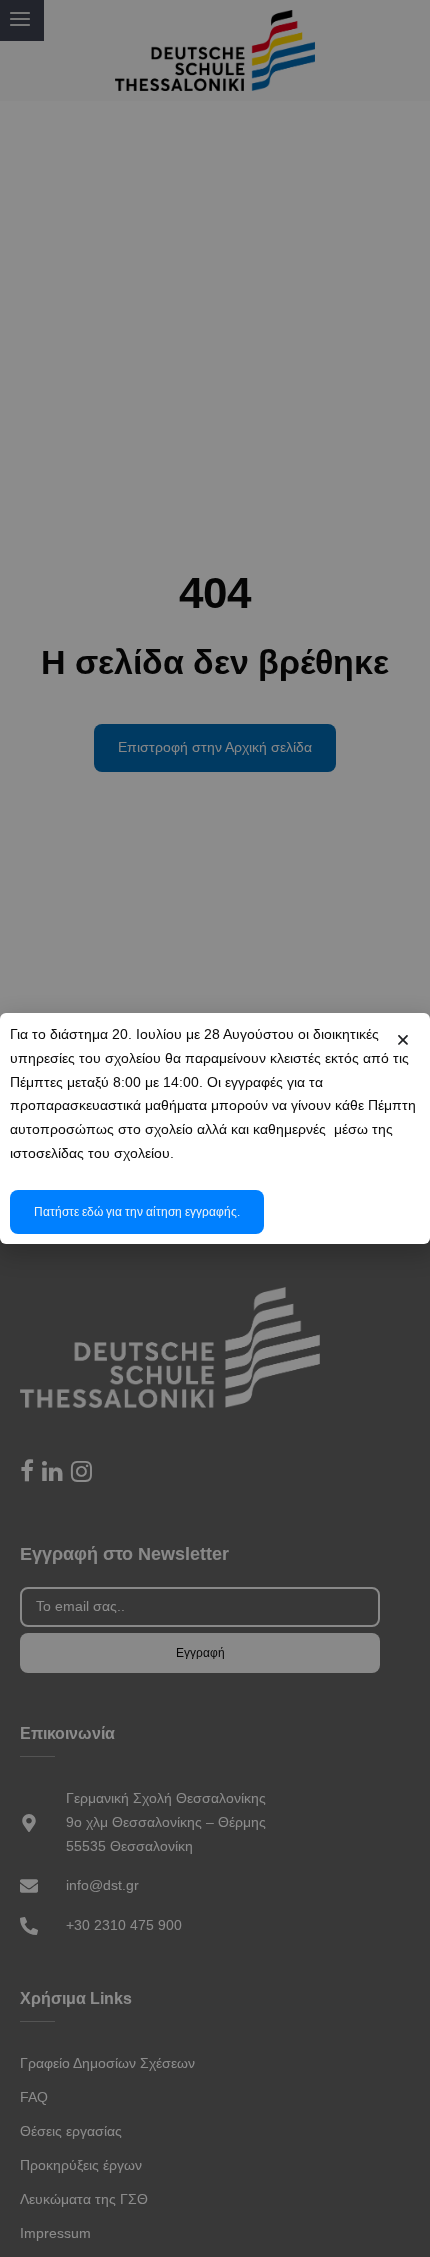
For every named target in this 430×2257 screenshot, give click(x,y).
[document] (215, 1128)
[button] (403, 1040)
